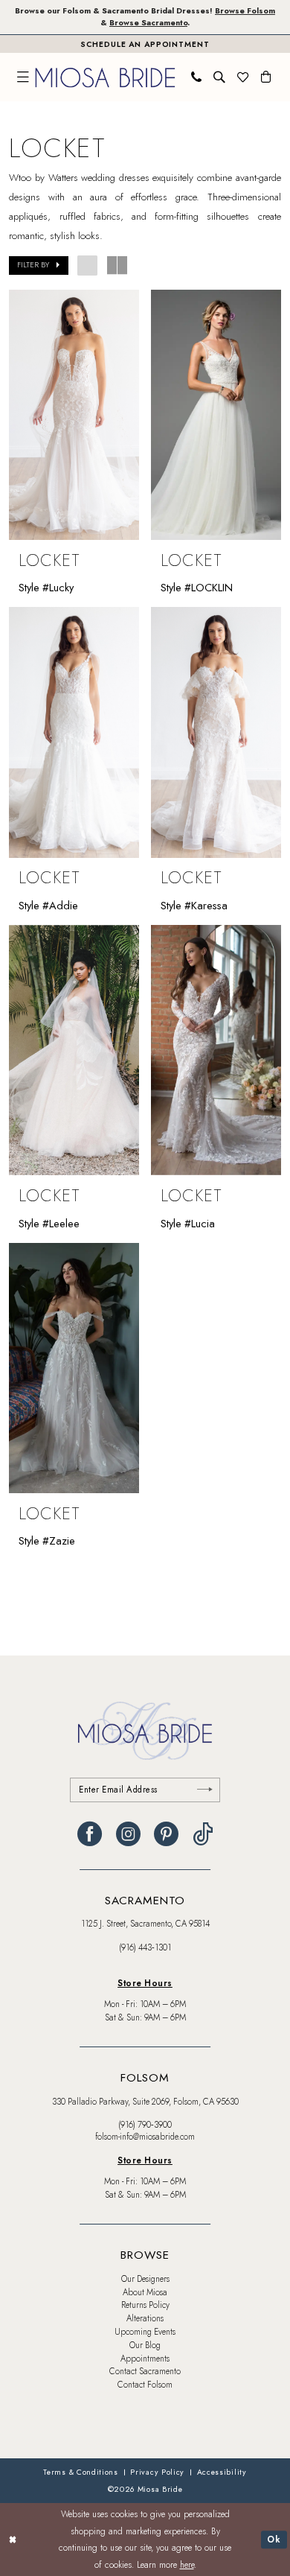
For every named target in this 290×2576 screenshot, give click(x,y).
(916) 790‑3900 (145, 2125)
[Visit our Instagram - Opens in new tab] (128, 1834)
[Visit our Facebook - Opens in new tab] (90, 1834)
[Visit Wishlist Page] (243, 77)
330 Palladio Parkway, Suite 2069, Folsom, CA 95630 (145, 2102)
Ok (274, 2539)
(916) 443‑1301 (145, 1947)
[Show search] (220, 77)
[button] (24, 77)
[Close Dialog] (13, 2539)
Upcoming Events (145, 2332)
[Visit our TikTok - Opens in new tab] (203, 1834)
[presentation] (74, 415)
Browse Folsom (245, 11)
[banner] (105, 77)
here (187, 2564)
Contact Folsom (145, 2385)
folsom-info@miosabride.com (145, 2137)
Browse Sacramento (148, 23)
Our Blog (145, 2345)
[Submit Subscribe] (205, 1790)
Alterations (145, 2318)
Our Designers (145, 2279)
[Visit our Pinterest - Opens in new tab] (166, 1834)
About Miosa (145, 2292)
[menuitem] (24, 77)
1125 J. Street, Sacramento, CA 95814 (145, 1924)
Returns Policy (145, 2305)
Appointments (145, 2359)
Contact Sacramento (145, 2371)
